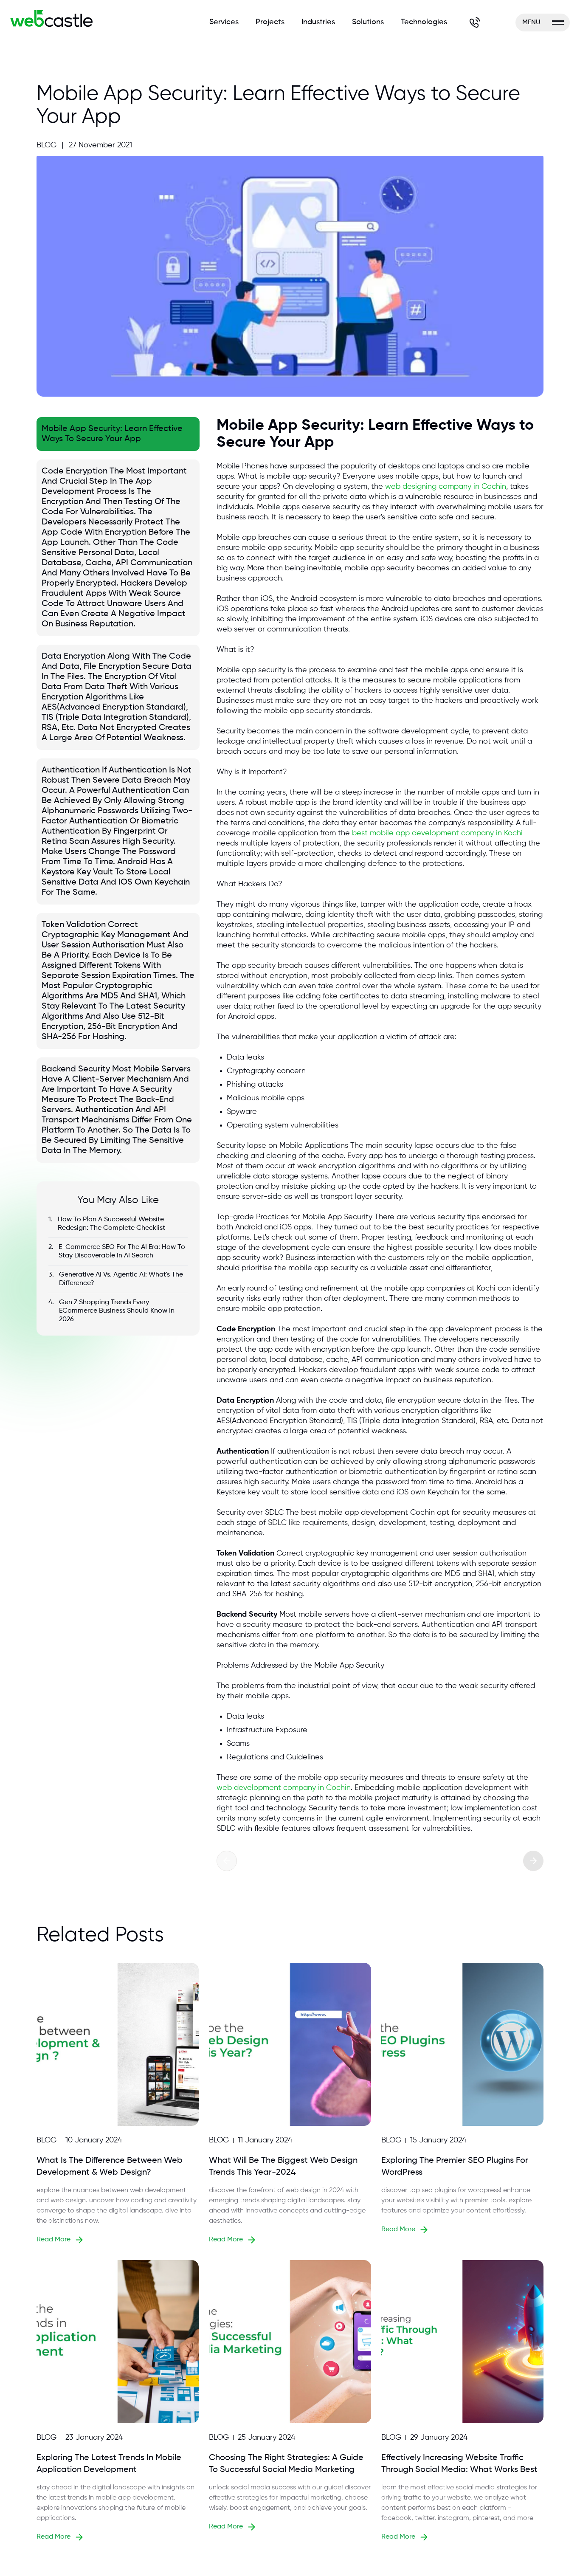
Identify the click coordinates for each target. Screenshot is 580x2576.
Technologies (424, 22)
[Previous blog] (227, 1861)
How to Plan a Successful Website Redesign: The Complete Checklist (111, 1224)
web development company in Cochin (284, 1788)
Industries (318, 22)
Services (224, 22)
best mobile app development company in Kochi (437, 833)
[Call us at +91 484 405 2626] (475, 23)
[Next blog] (533, 1861)
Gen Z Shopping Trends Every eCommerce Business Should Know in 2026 (117, 1311)
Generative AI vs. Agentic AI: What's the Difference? (121, 1279)
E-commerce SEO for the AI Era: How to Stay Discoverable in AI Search (122, 1251)
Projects (270, 22)
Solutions (368, 22)
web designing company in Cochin (446, 487)
